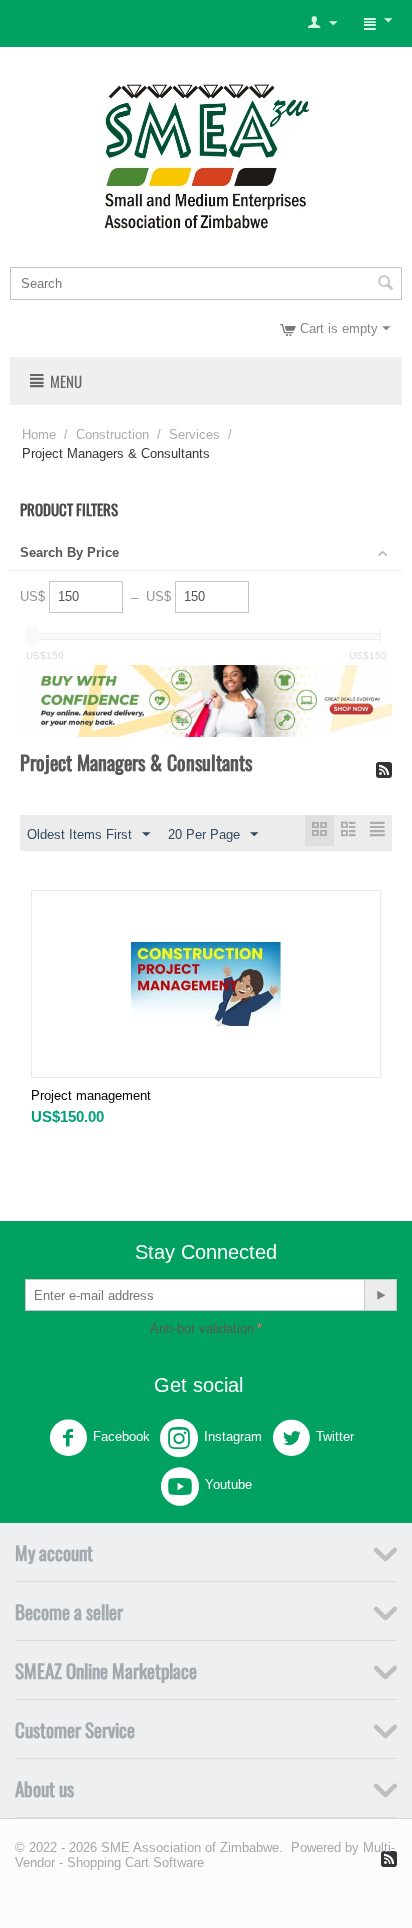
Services (194, 434)
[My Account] (322, 23)
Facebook (121, 1436)
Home (39, 434)
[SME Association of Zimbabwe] (206, 153)
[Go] (380, 1295)
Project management (91, 1095)
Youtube (228, 1484)
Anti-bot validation (202, 1328)
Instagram (233, 1436)
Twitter (335, 1436)
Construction (112, 434)
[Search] (385, 285)
